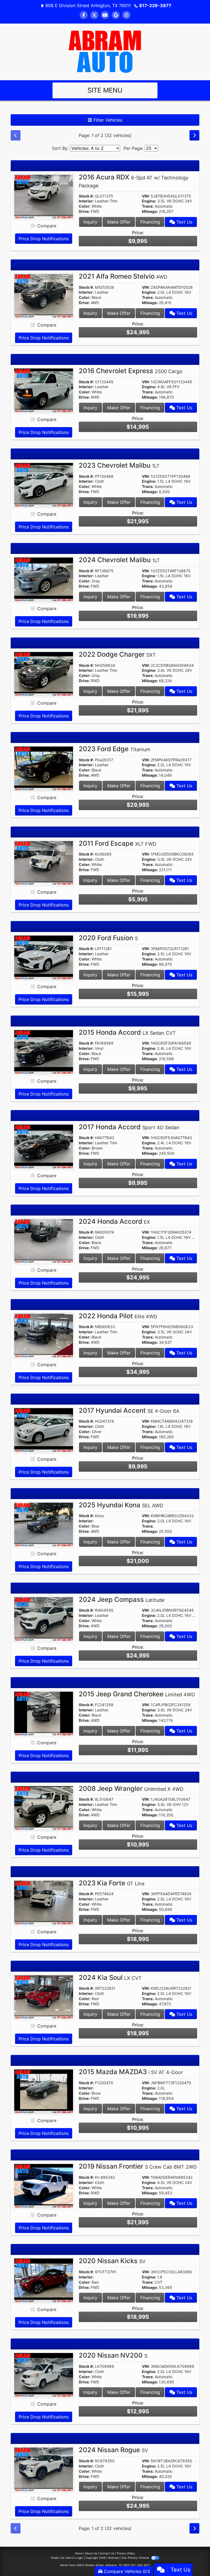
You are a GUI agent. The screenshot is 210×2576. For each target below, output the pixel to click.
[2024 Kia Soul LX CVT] (44, 1997)
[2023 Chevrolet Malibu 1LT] (44, 485)
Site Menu (105, 90)
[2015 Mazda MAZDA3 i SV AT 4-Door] (44, 2091)
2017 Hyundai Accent (129, 1410)
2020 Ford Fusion (108, 938)
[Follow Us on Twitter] (94, 15)
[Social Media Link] (126, 15)
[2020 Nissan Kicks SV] (44, 2280)
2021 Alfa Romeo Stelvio (123, 276)
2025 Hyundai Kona (121, 1505)
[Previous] (16, 135)
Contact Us (107, 2553)
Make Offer (119, 222)
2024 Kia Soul (110, 1978)
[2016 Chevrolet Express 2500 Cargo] (44, 390)
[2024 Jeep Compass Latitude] (44, 1619)
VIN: (146, 196)
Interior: (86, 201)
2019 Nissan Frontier (138, 2166)
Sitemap (113, 2558)
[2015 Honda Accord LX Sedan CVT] (44, 1052)
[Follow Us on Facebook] (84, 15)
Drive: (84, 211)
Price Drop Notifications (44, 239)
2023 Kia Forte (112, 1883)
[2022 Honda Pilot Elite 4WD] (44, 1335)
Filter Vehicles (107, 120)
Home (79, 2553)
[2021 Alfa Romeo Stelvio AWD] (44, 296)
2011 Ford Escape (118, 843)
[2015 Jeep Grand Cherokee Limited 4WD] (44, 1713)
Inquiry (90, 222)
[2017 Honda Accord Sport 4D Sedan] (44, 1146)
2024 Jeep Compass (122, 1599)
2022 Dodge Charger (117, 654)
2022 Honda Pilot (118, 1316)
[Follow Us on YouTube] (105, 15)
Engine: (149, 201)
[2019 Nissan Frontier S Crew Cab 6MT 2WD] (44, 2186)
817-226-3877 (155, 5)
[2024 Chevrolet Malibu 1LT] (44, 579)
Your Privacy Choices (135, 2558)
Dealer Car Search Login (67, 2558)
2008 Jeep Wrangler (131, 1789)
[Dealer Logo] (105, 51)
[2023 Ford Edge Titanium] (44, 768)
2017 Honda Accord (129, 1127)
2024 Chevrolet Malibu (119, 560)
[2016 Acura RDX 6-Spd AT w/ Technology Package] (44, 196)
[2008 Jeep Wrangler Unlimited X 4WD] (44, 1808)
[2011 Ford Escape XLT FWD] (44, 863)
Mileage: (150, 211)
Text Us (184, 222)
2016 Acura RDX (134, 181)
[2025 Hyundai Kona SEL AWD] (44, 1524)
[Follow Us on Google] (116, 15)
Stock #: (86, 196)
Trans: (148, 206)
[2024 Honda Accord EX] (44, 1240)
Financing (150, 222)
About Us (91, 2553)
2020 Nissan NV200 (113, 2355)
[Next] (194, 135)
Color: (85, 206)
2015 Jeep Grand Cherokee (137, 1694)
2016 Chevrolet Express (131, 371)
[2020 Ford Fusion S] (44, 957)
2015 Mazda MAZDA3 (131, 2072)
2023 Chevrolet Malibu (119, 465)
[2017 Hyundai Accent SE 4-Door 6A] (44, 1429)
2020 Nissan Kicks (112, 2261)
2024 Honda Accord (114, 1221)
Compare (47, 226)
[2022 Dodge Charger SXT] (44, 674)
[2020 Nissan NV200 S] (44, 2375)
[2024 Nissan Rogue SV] (44, 2469)
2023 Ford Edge (115, 749)
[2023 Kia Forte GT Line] (44, 1902)
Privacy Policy (126, 2553)
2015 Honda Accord (127, 1032)
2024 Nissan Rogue (113, 2450)
